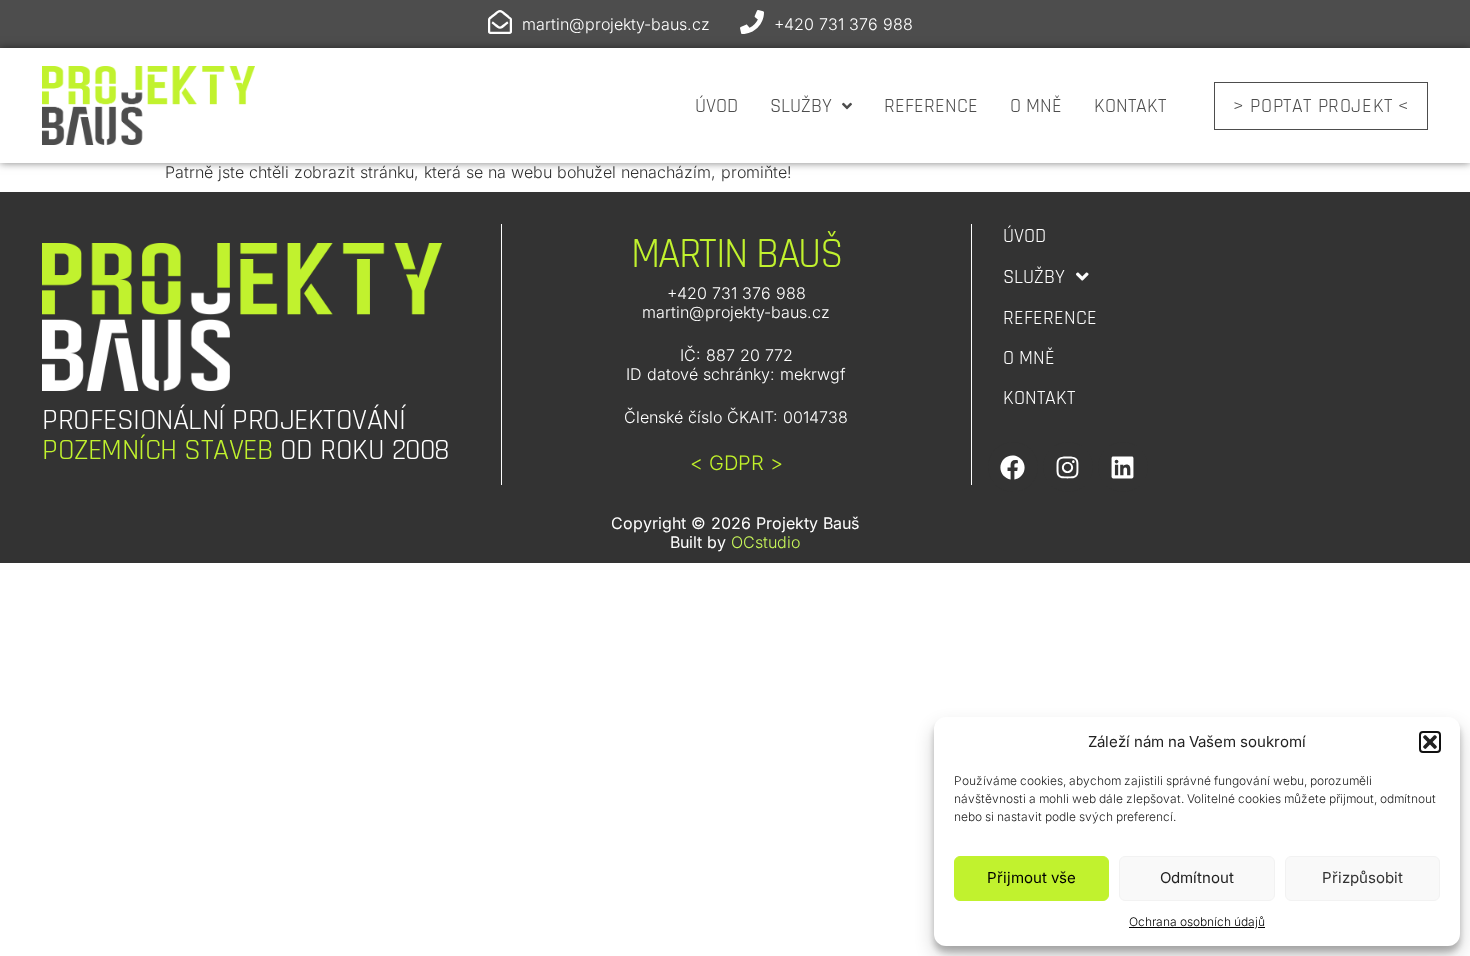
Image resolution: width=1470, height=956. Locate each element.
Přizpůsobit (1362, 877)
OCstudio (765, 542)
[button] (1430, 742)
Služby (801, 106)
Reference (931, 106)
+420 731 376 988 (843, 24)
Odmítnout (1197, 877)
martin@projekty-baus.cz (616, 24)
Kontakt (1130, 106)
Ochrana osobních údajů (1197, 921)
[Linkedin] (1123, 467)
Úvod (716, 106)
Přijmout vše (1031, 877)
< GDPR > (736, 463)
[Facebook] (1013, 467)
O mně (1036, 106)
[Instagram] (1068, 467)
